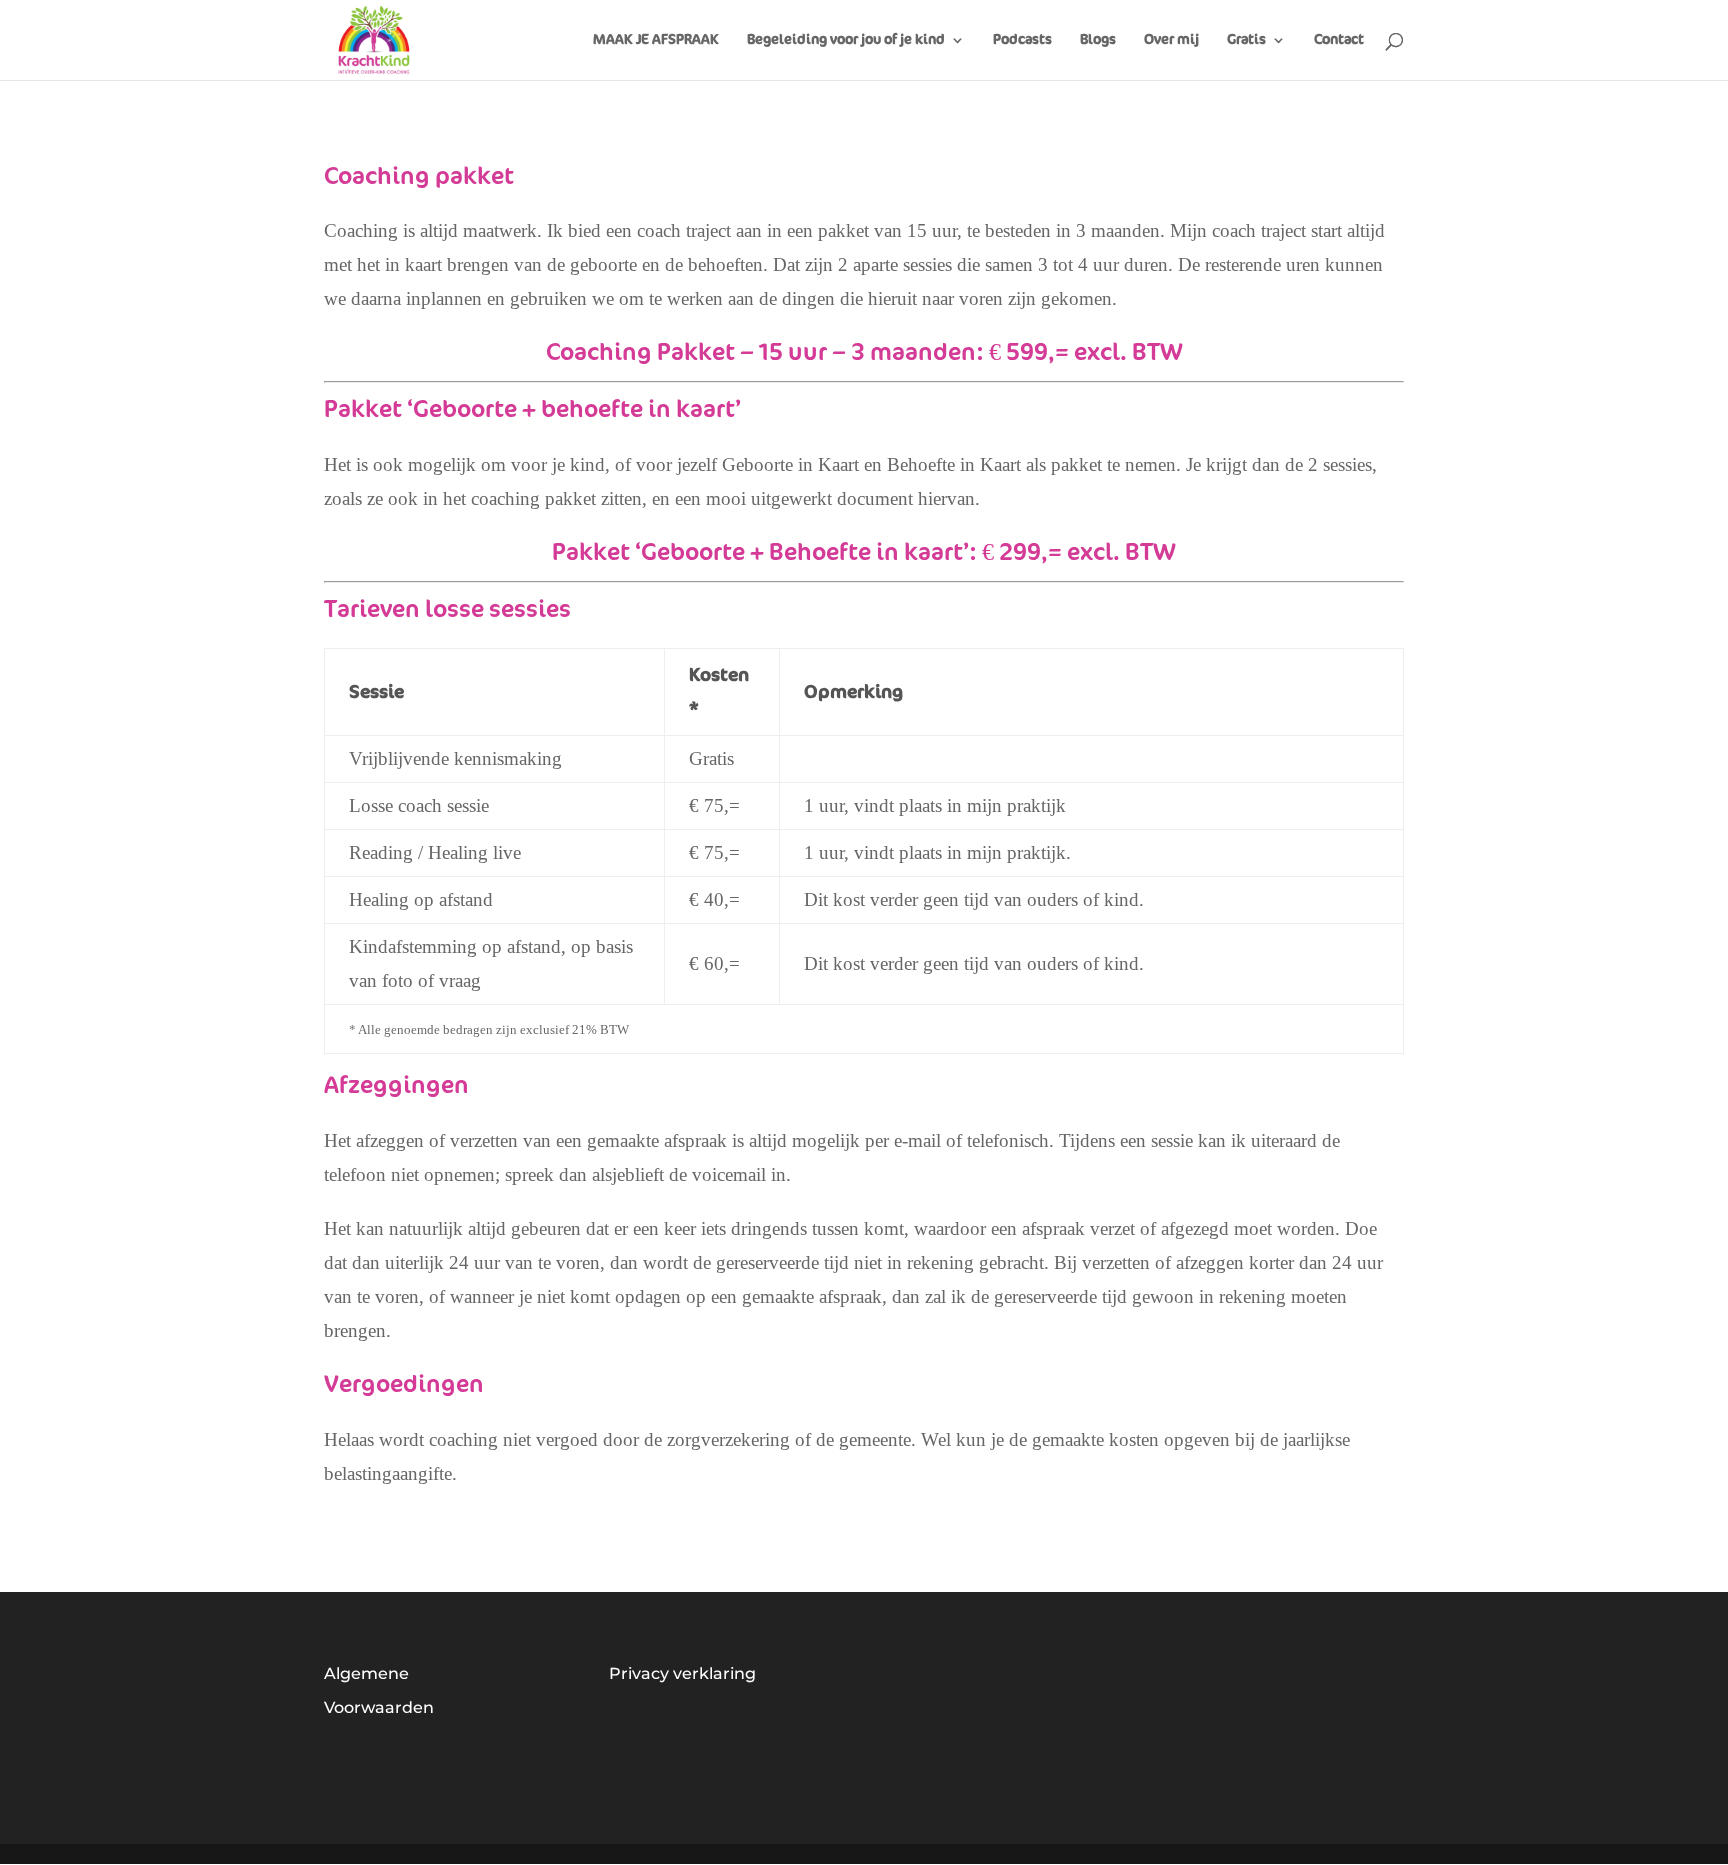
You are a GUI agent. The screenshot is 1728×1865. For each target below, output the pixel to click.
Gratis (1246, 40)
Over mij (1171, 40)
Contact (1339, 40)
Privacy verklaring (682, 1673)
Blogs (1098, 40)
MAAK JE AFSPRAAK (656, 40)
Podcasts (1022, 40)
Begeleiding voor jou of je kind (846, 40)
